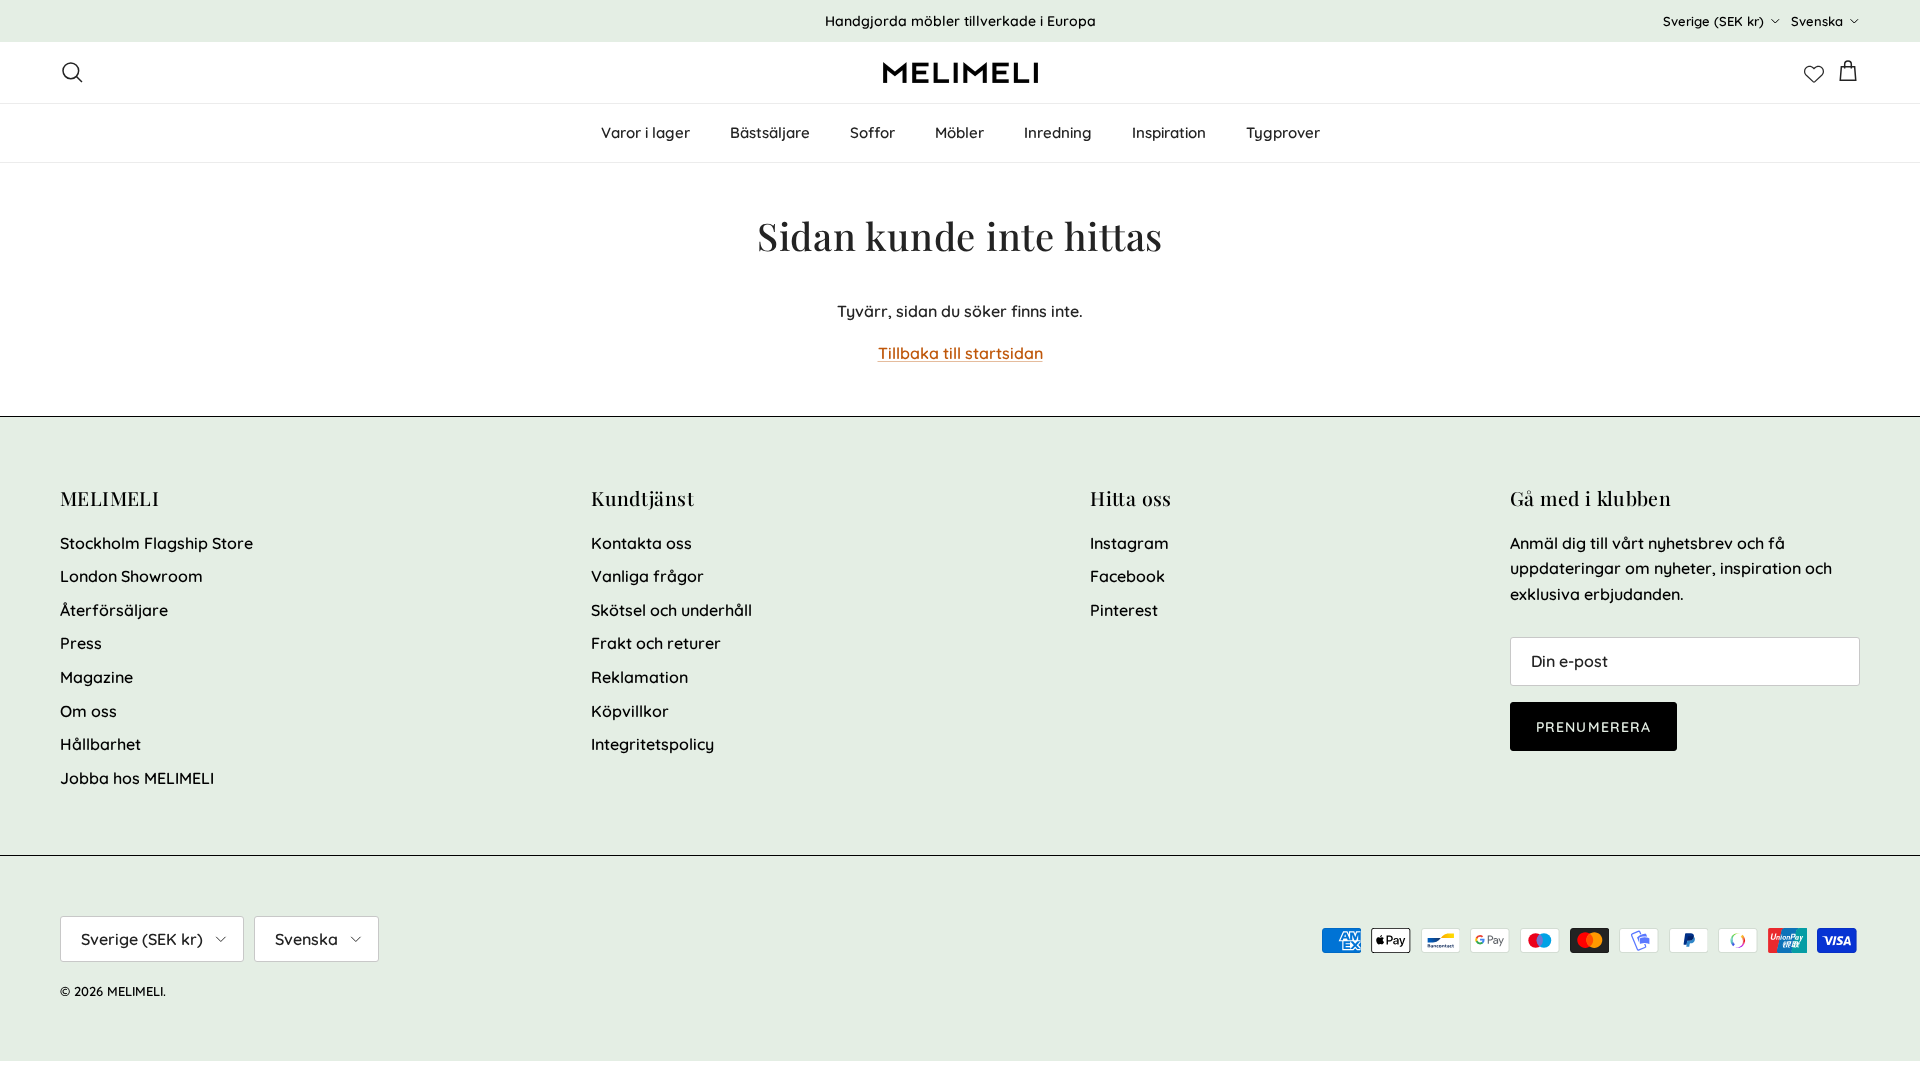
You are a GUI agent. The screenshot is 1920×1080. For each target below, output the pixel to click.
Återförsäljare (114, 610)
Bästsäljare (770, 132)
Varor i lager (645, 132)
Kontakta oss (641, 543)
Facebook (1127, 576)
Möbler (959, 132)
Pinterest (1124, 610)
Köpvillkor (630, 711)
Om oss (88, 711)
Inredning (1058, 132)
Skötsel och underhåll (671, 610)
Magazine (96, 677)
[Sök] (72, 72)
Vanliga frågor (647, 576)
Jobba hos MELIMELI (137, 778)
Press (81, 643)
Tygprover (1283, 132)
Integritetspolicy (652, 744)
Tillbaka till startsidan (960, 353)
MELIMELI (135, 991)
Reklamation (639, 677)
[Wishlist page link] (1814, 72)
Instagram (1129, 543)
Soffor (872, 132)
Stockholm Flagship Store (156, 543)
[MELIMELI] (960, 72)
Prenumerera (1593, 727)
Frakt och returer (656, 643)
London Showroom (131, 576)
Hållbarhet (100, 744)
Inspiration (1169, 132)
